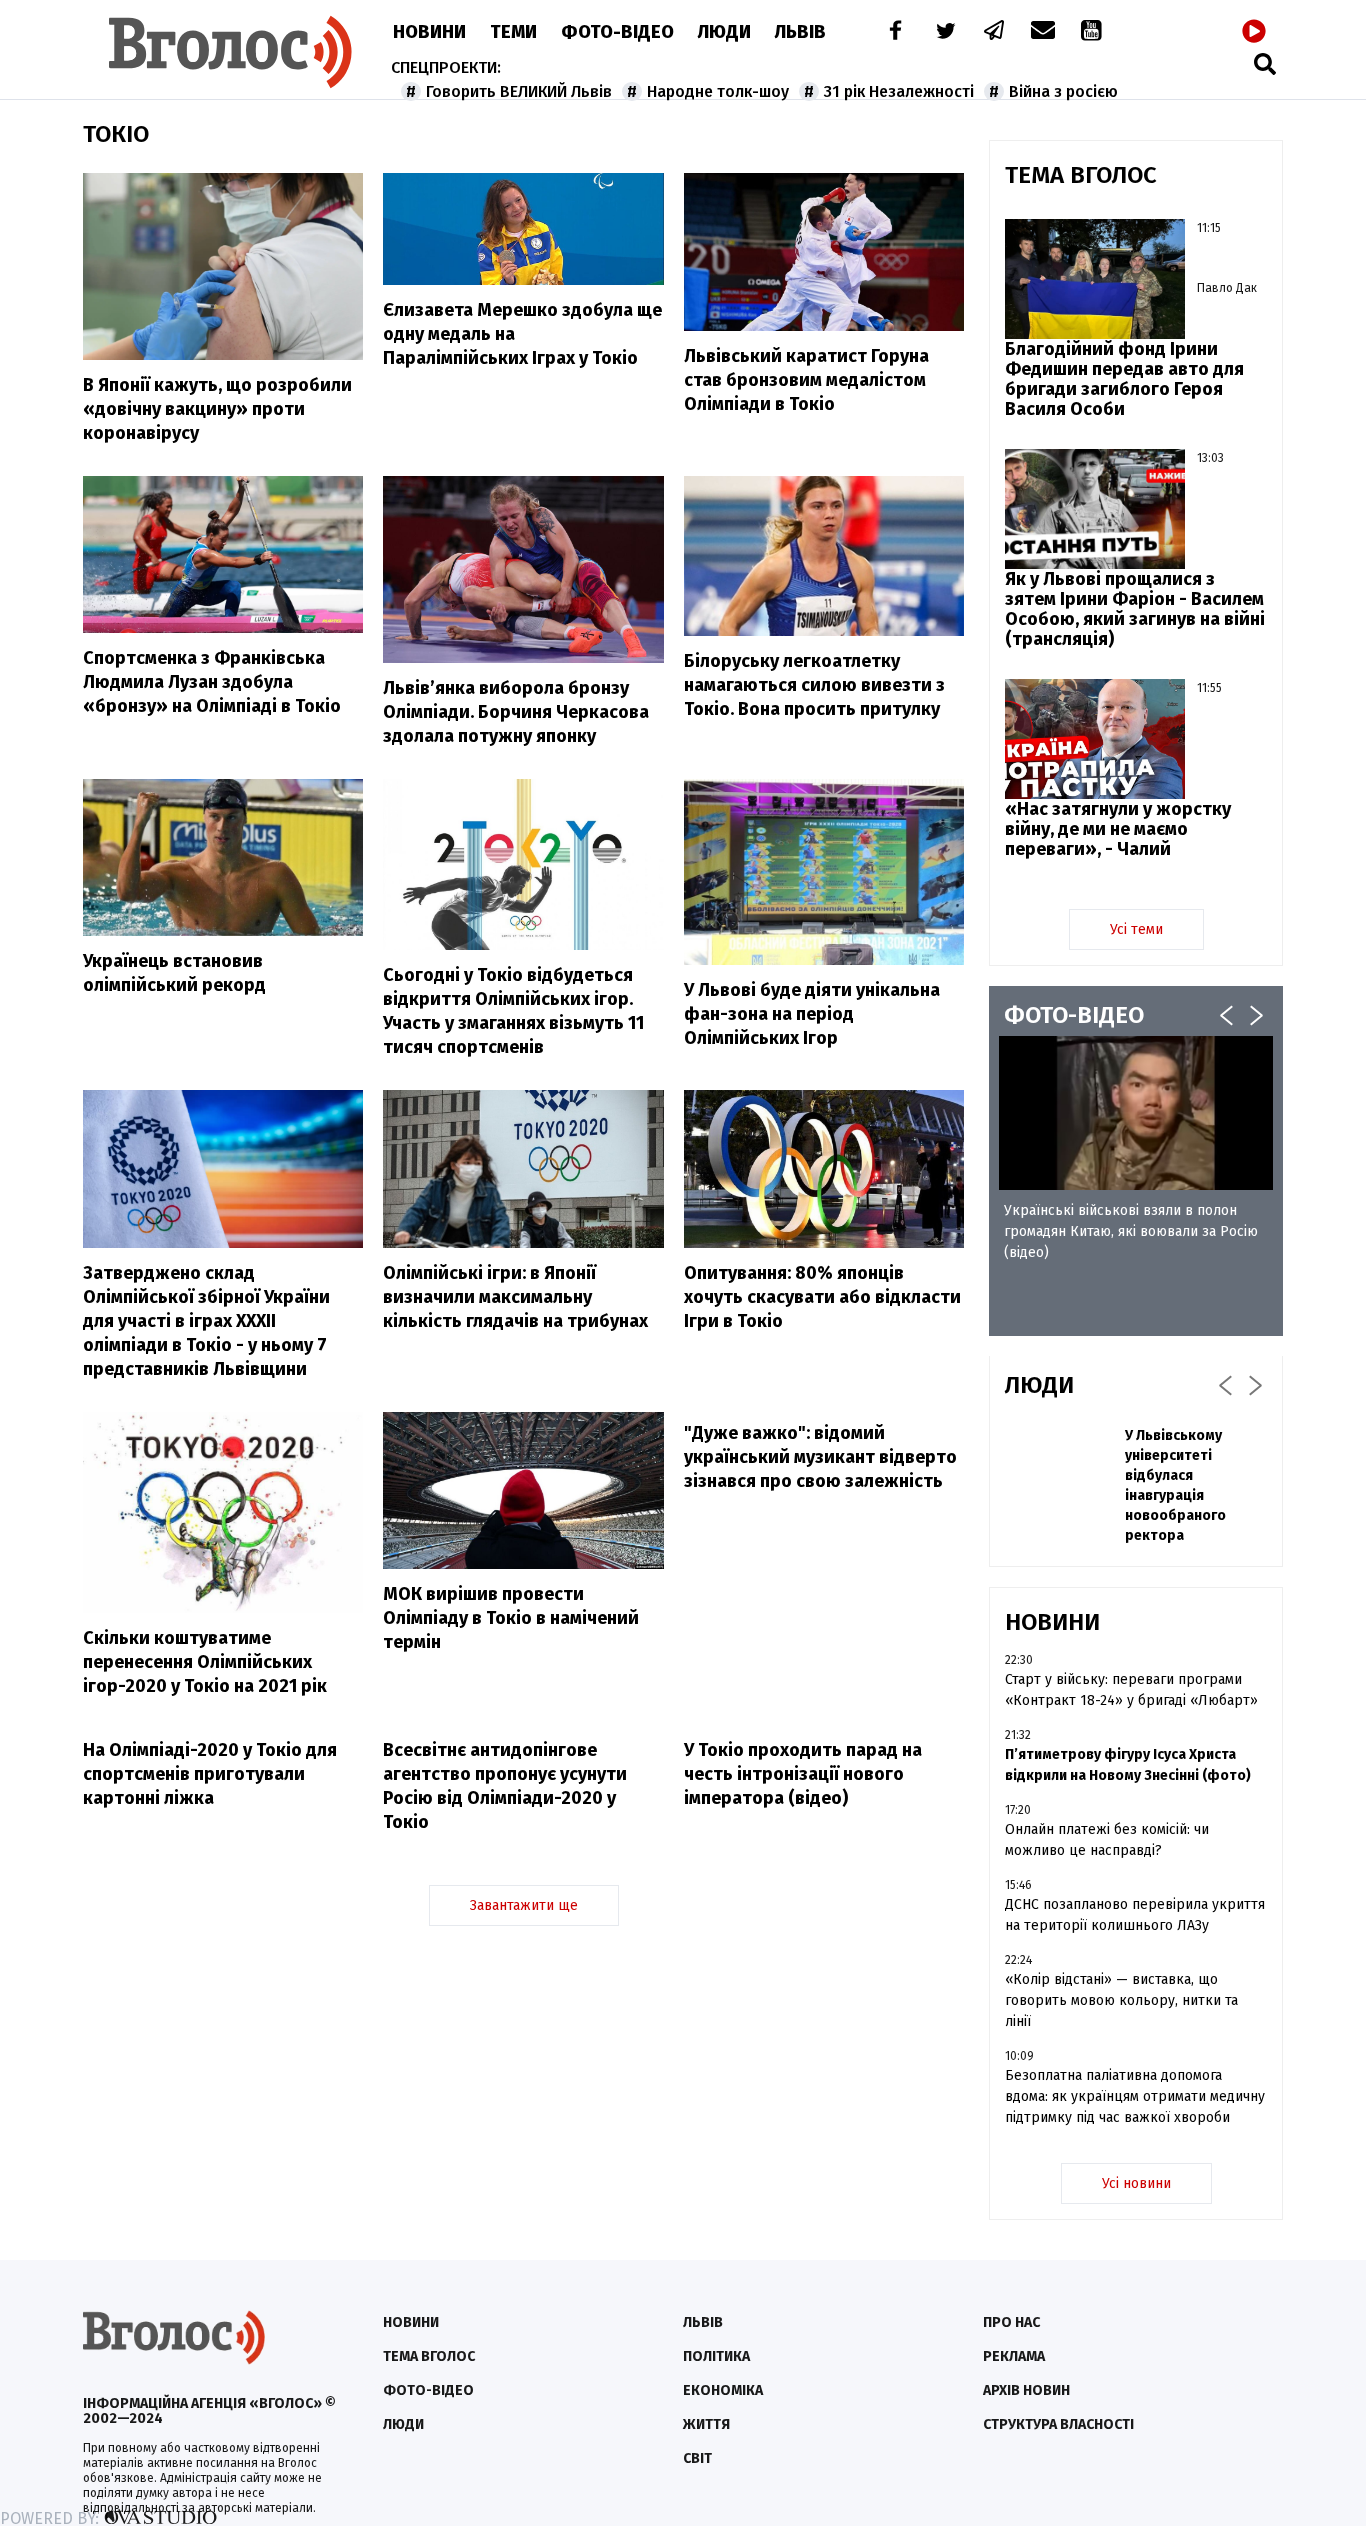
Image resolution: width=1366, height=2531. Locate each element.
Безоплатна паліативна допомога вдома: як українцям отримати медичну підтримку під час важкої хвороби (1135, 2096)
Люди (724, 32)
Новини (429, 32)
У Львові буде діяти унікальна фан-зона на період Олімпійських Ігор (812, 1014)
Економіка (723, 2390)
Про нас (1011, 2322)
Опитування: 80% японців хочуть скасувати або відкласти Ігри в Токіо (822, 1297)
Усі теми (1136, 929)
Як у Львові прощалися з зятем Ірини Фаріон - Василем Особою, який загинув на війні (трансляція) (1135, 609)
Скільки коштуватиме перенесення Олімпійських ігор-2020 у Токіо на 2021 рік (205, 1662)
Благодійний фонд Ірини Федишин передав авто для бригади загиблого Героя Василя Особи (1124, 379)
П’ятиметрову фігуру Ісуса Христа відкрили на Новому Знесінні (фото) (1128, 1765)
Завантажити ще (524, 1905)
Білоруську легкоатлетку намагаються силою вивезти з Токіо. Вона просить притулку (814, 685)
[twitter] (945, 32)
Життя (706, 2424)
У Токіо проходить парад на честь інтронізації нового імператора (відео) (803, 1774)
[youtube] (1093, 32)
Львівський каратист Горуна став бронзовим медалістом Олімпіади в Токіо (806, 380)
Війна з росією (1063, 91)
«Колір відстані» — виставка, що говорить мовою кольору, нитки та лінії (1121, 2000)
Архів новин (1026, 2390)
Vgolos (231, 52)
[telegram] (995, 32)
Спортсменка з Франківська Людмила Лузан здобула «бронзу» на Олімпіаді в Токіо (212, 682)
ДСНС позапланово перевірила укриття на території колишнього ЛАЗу (1135, 1915)
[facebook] (891, 32)
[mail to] (1043, 32)
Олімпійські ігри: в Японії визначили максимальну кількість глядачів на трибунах (515, 1297)
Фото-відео (428, 2390)
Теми (513, 32)
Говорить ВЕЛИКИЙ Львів (519, 91)
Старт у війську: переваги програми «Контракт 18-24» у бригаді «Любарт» (1131, 1690)
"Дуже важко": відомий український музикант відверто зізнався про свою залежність (820, 1457)
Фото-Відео (617, 32)
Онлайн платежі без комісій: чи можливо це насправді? (1107, 1840)
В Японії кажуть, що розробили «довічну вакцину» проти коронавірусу (217, 409)
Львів (800, 32)
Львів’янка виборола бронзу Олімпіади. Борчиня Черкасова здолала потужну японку (516, 712)
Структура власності (1058, 2424)
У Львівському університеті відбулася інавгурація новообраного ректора (1175, 1485)
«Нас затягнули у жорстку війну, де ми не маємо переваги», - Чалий (1118, 829)
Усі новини (1136, 2183)
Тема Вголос (429, 2356)
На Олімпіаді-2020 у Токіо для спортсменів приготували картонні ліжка (210, 1774)
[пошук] (1265, 63)
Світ (697, 2458)
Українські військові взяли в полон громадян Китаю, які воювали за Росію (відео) (1131, 1231)
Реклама (1014, 2356)
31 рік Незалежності (899, 91)
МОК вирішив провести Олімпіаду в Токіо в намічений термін (511, 1618)
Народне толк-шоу (718, 91)
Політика (716, 2356)
